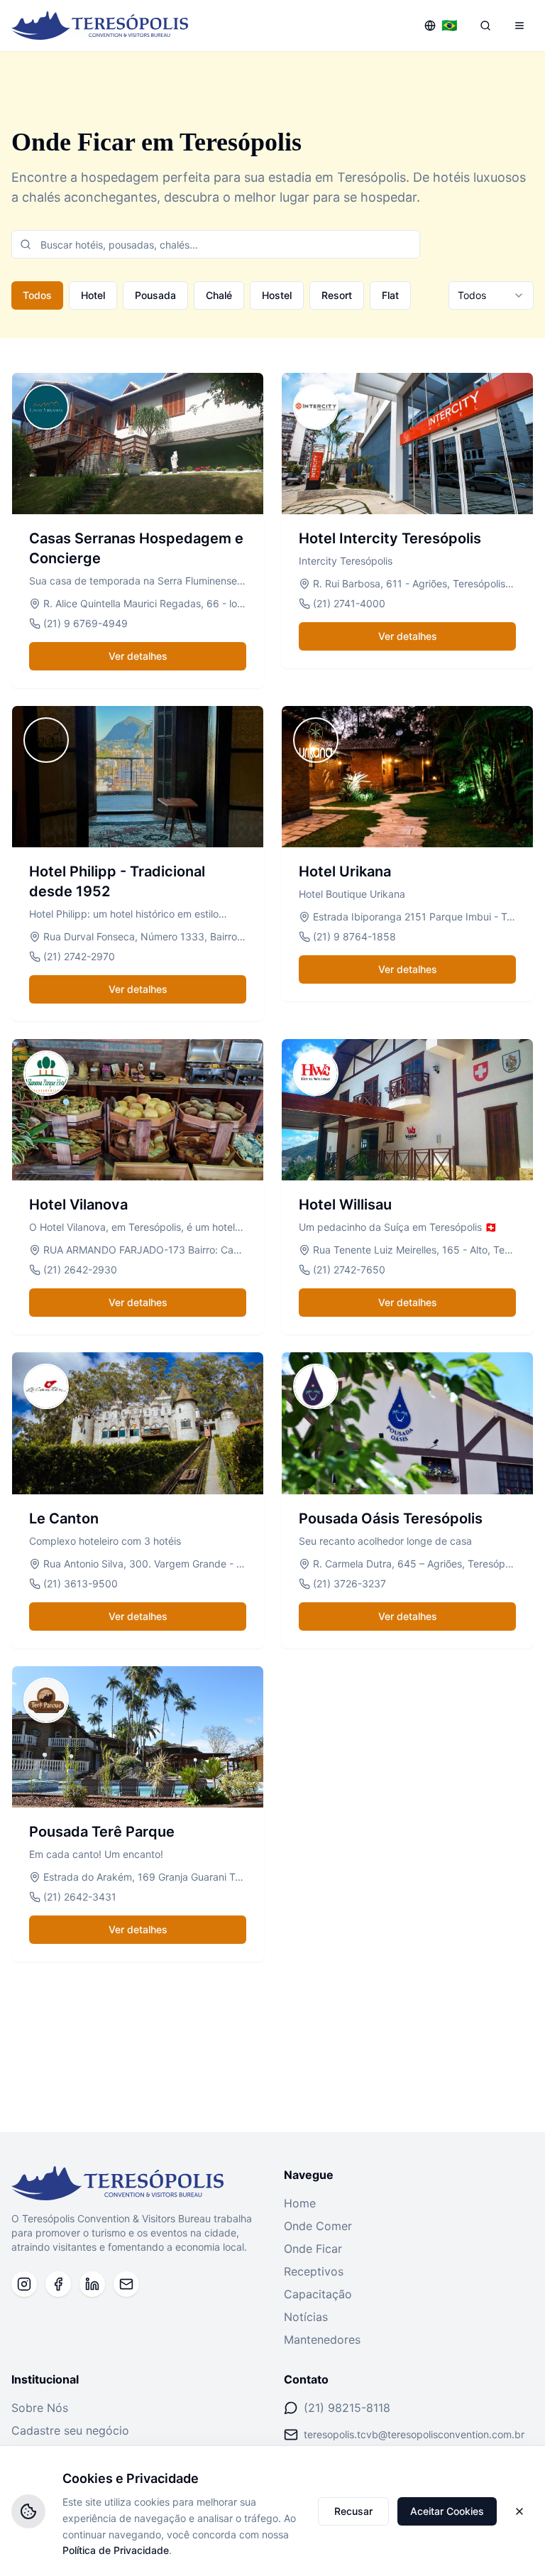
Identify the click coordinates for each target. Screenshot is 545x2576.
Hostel (277, 295)
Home (300, 2203)
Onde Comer (318, 2226)
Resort (337, 295)
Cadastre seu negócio (70, 2430)
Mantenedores (322, 2339)
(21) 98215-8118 (347, 2408)
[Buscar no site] (485, 26)
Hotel (93, 295)
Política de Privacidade (116, 2550)
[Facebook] (58, 2284)
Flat (390, 295)
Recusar (353, 2511)
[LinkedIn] (92, 2284)
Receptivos (314, 2271)
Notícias (306, 2317)
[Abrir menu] (519, 26)
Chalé (219, 295)
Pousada (155, 295)
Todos (37, 295)
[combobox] (491, 295)
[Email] (126, 2284)
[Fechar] (519, 2511)
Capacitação (318, 2294)
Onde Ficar (313, 2249)
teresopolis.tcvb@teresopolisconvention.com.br (414, 2434)
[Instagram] (24, 2284)
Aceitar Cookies (447, 2511)
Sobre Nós (40, 2408)
